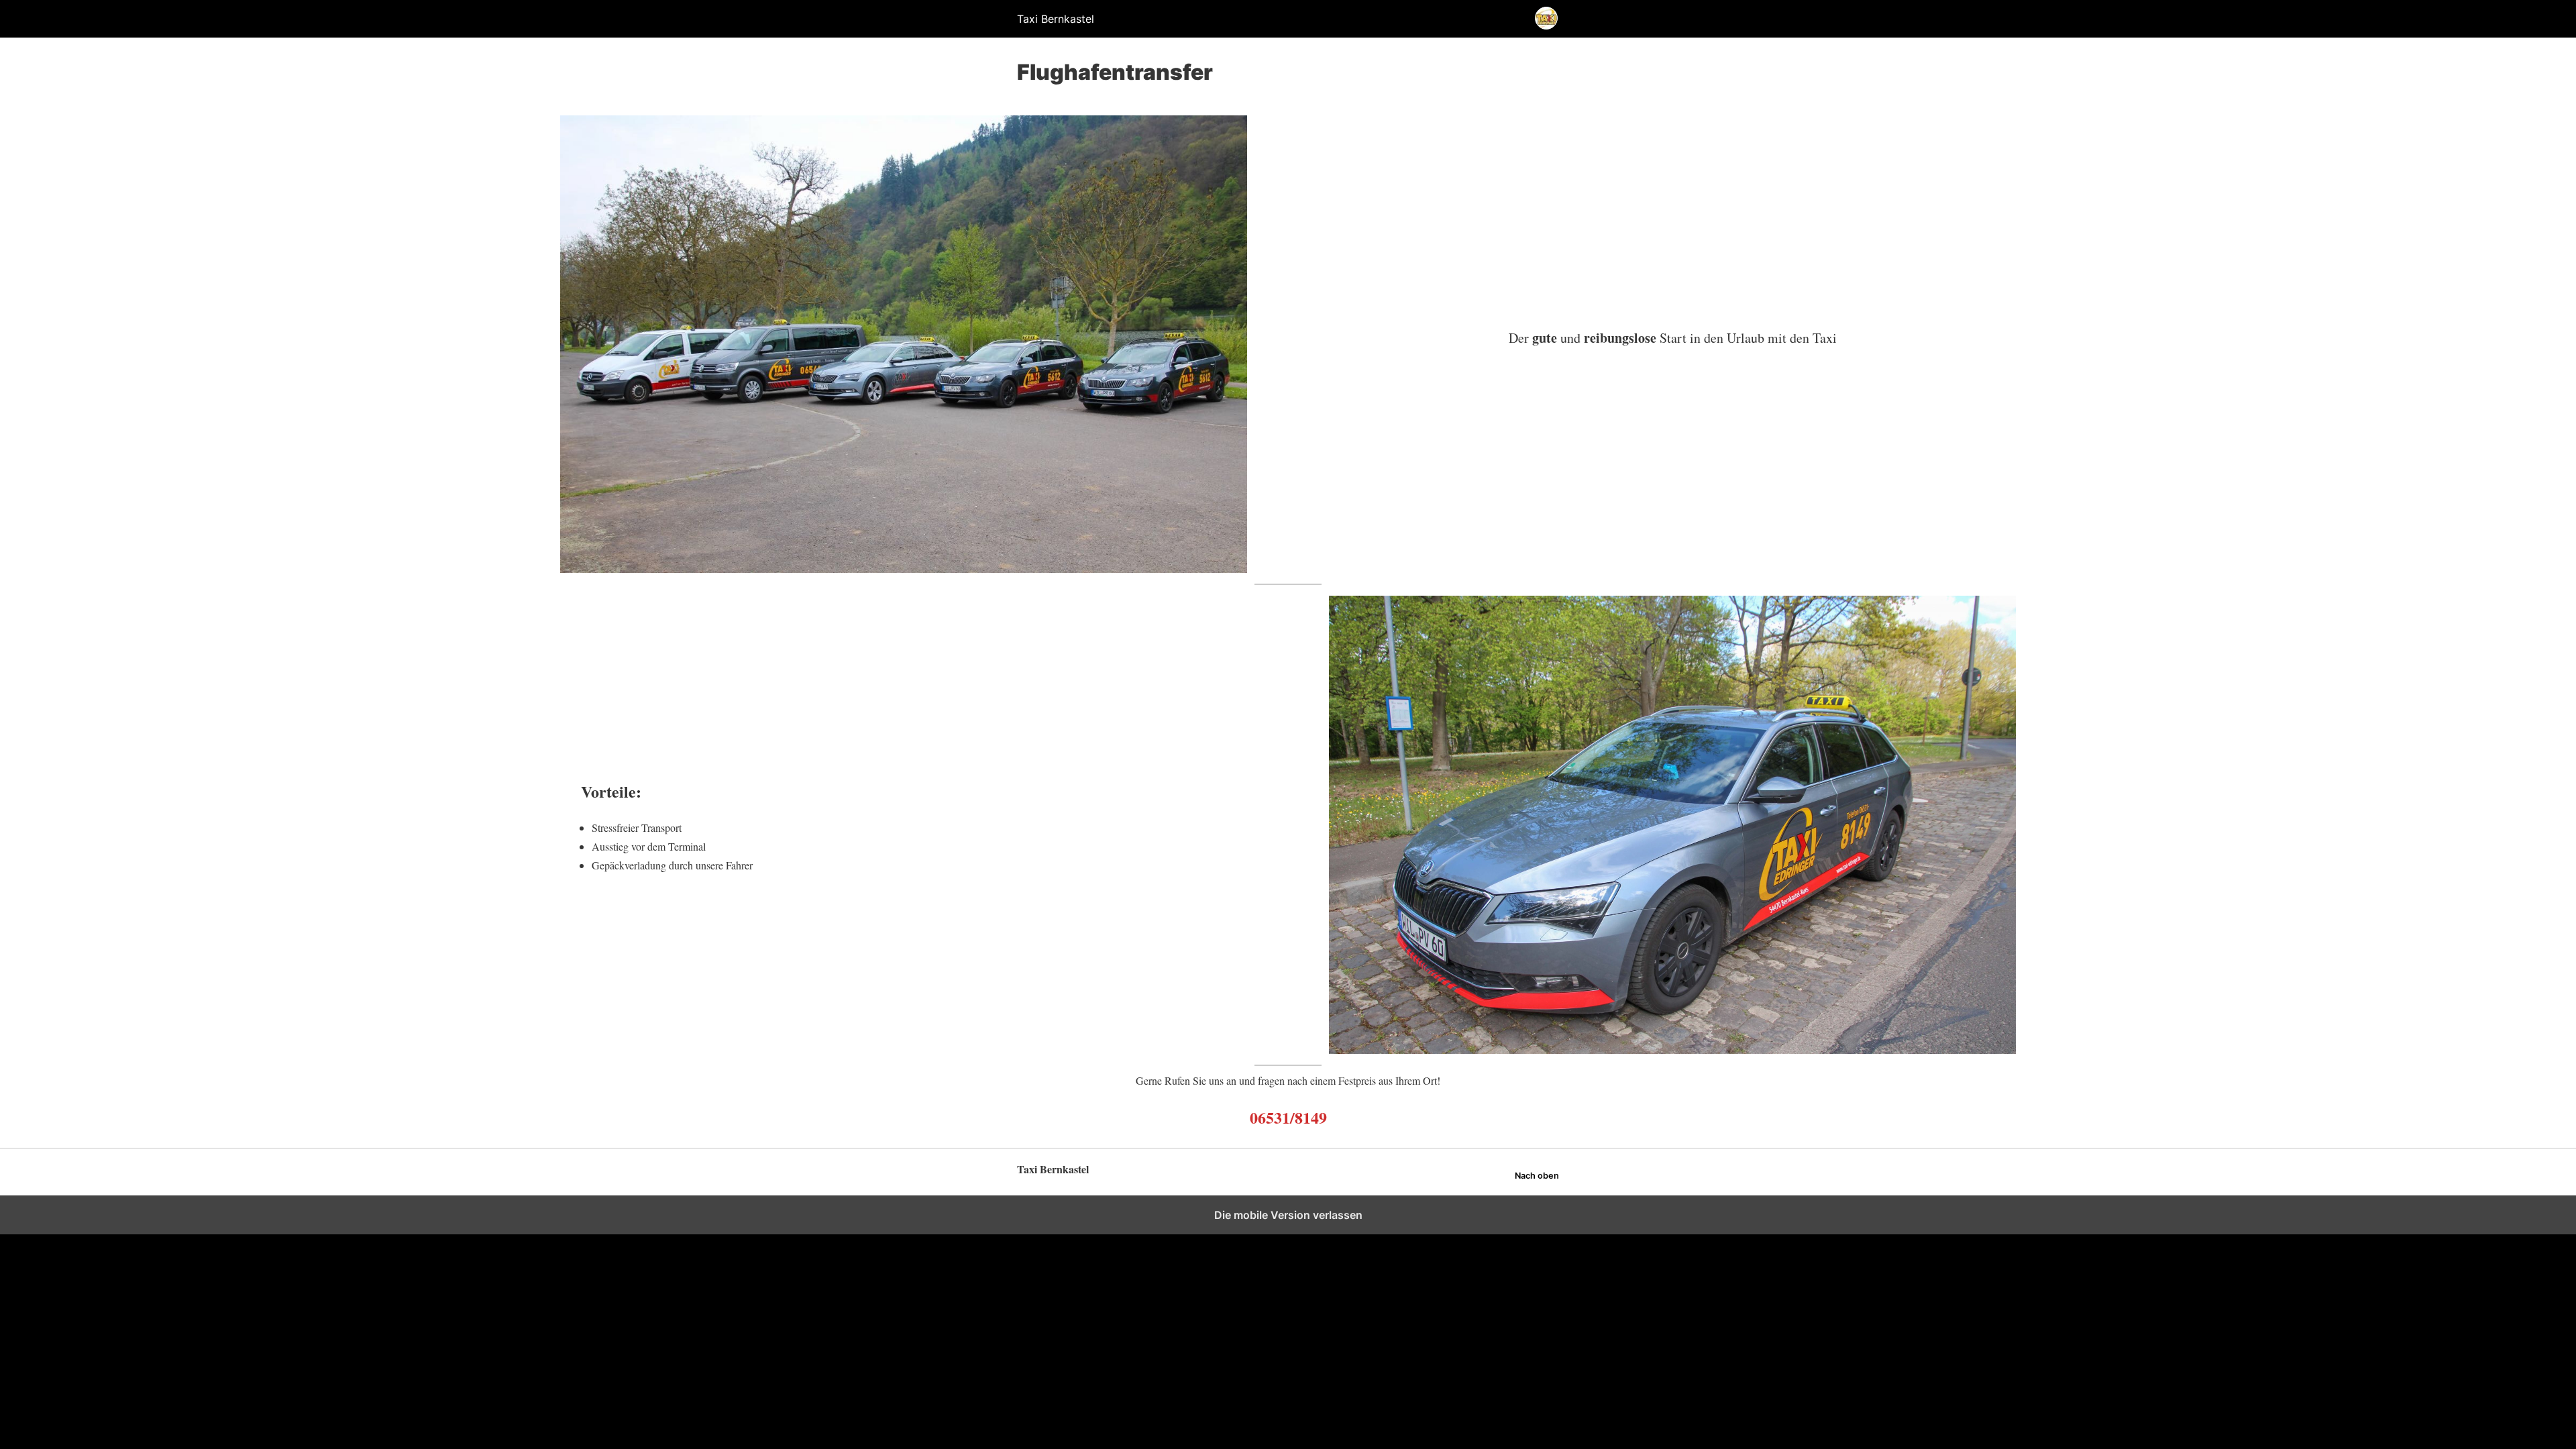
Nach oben (1537, 1176)
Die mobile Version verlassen (1288, 1215)
